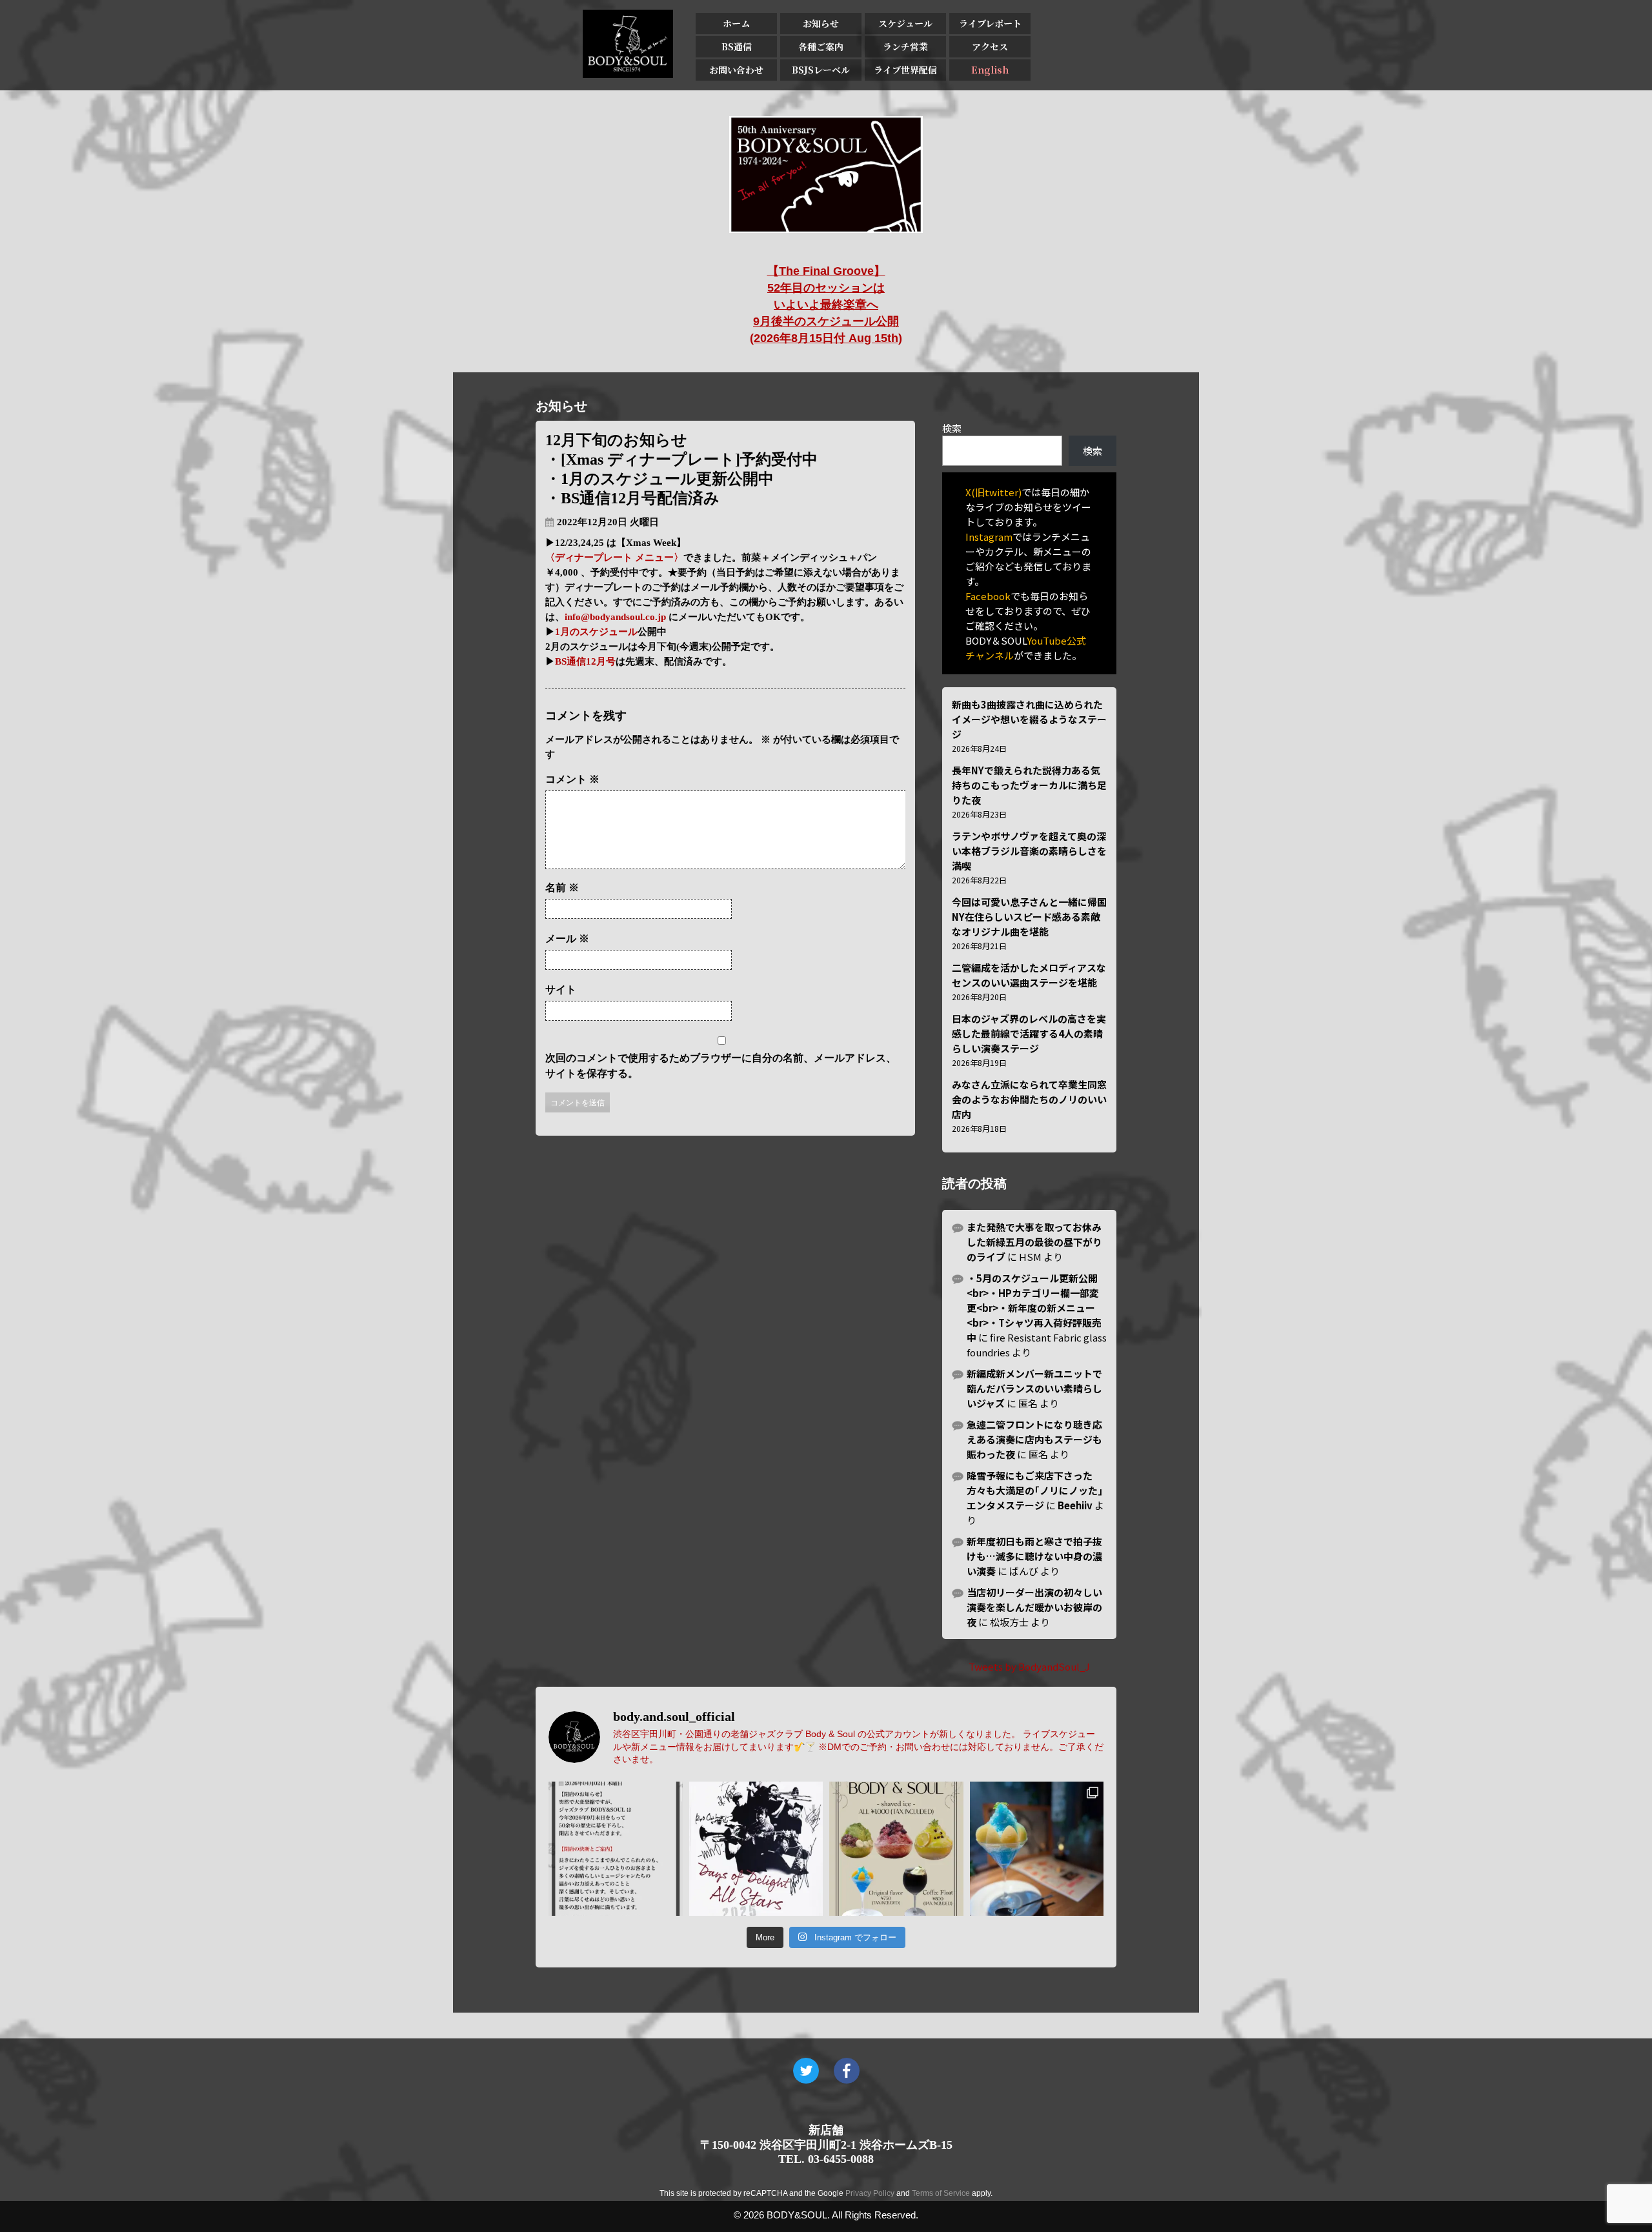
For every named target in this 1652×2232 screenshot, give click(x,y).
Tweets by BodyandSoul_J (1029, 1666)
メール (567, 939)
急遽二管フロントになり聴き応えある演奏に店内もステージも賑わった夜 (1034, 1439)
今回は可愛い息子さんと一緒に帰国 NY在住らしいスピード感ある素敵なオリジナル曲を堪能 (1029, 917)
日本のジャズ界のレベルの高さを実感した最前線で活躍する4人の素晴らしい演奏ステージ (1029, 1033)
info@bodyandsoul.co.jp (615, 617)
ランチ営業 (905, 46)
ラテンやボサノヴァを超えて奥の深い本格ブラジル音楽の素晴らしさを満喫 (1029, 851)
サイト (561, 990)
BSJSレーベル (821, 70)
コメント (572, 779)
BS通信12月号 (585, 661)
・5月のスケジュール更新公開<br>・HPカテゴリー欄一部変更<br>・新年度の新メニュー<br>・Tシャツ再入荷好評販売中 (1034, 1308)
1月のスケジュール (596, 632)
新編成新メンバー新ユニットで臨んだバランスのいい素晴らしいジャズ (1034, 1388)
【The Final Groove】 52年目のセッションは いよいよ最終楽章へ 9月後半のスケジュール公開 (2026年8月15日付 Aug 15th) (826, 305)
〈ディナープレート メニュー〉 (614, 558)
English (990, 70)
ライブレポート (990, 23)
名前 (562, 888)
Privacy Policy (870, 2193)
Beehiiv (1075, 1505)
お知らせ (821, 23)
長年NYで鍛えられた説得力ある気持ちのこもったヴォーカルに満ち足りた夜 (1029, 785)
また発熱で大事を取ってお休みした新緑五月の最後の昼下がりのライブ (1034, 1242)
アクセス (990, 46)
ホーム (736, 23)
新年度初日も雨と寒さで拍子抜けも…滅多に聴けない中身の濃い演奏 (1034, 1556)
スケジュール (905, 23)
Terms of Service (941, 2193)
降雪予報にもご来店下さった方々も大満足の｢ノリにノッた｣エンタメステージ (1035, 1490)
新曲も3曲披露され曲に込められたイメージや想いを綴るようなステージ (1029, 719)
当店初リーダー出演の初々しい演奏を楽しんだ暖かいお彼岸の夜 (1034, 1607)
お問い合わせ (736, 70)
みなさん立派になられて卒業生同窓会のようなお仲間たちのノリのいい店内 (1029, 1099)
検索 (952, 428)
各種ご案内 (821, 46)
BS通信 (737, 46)
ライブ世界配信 (905, 70)
